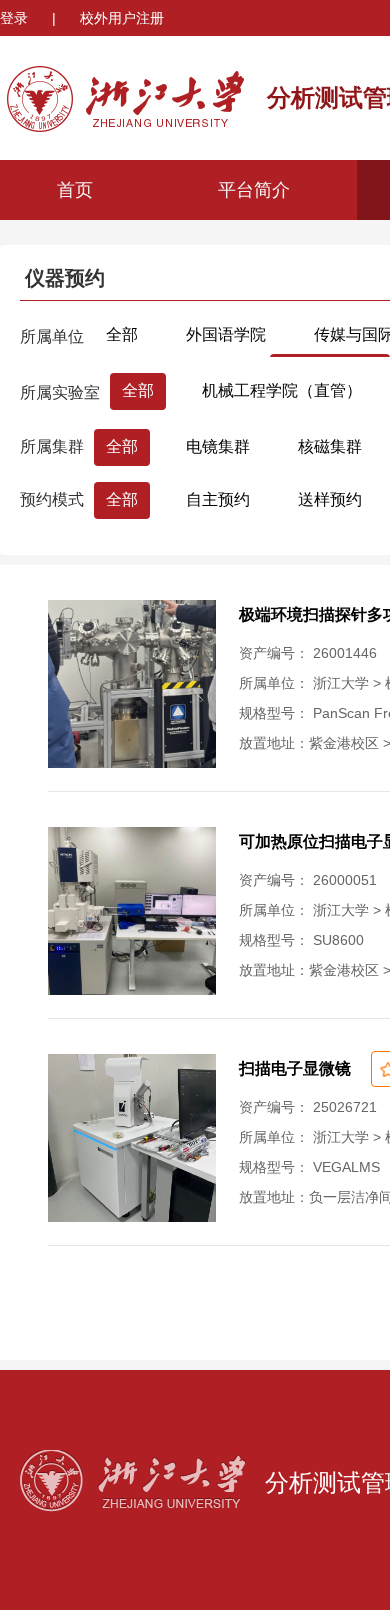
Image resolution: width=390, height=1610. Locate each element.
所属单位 (52, 336)
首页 (75, 190)
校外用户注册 (122, 18)
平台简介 (254, 190)
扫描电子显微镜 (295, 1068)
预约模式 (52, 499)
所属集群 (52, 446)
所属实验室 (60, 392)
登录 (16, 18)
